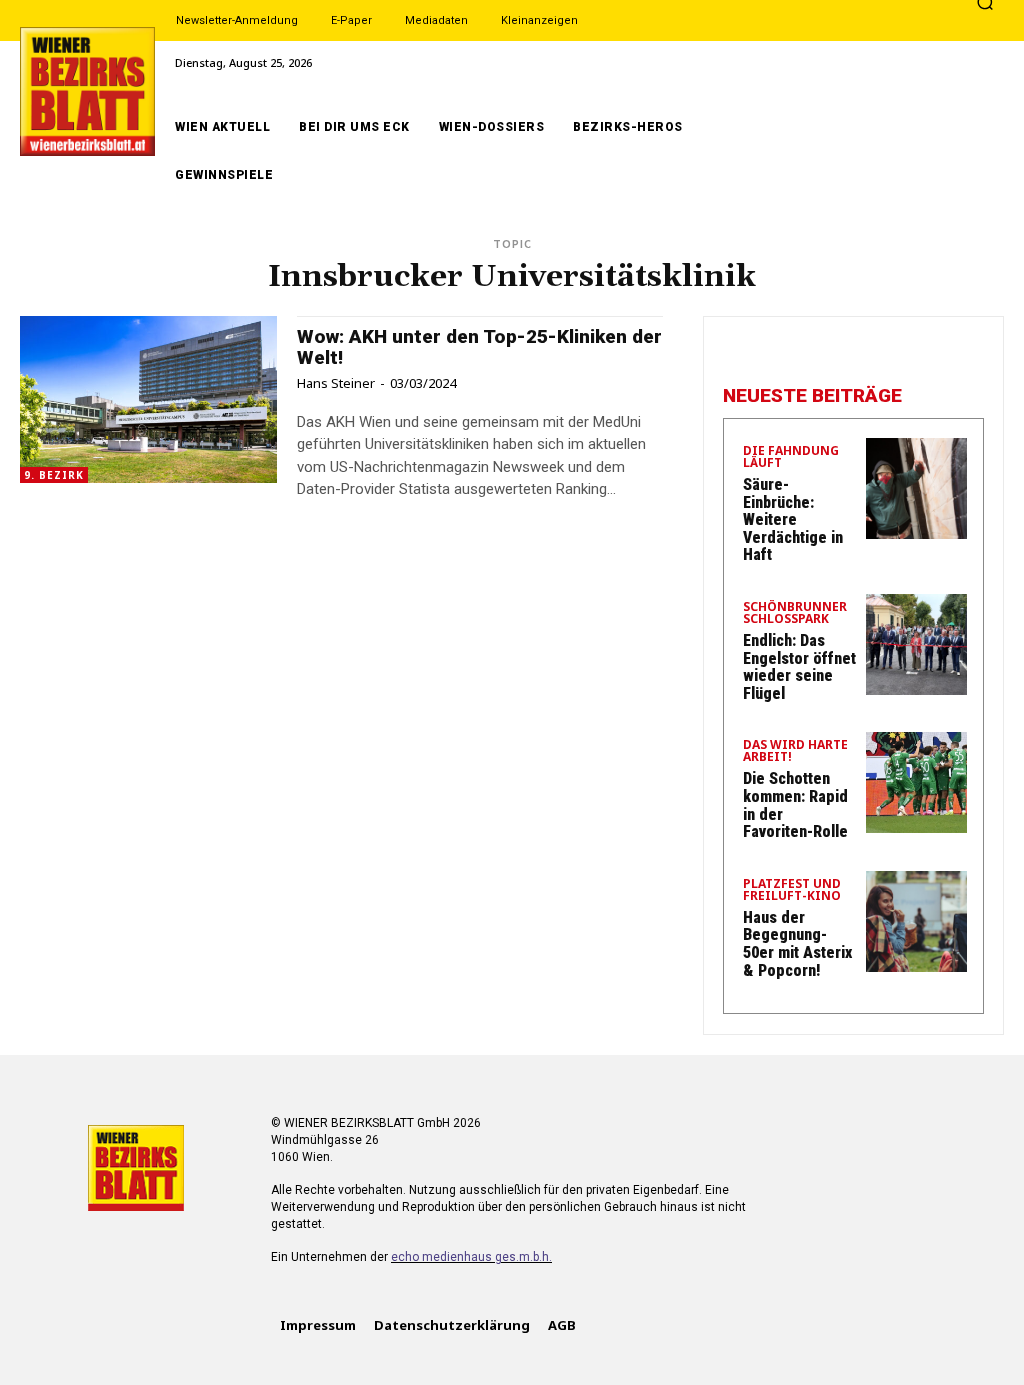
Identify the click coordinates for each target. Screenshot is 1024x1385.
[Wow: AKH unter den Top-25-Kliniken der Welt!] (148, 399)
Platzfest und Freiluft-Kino (792, 891)
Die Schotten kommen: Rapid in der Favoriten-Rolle (795, 805)
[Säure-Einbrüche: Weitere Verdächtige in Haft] (916, 488)
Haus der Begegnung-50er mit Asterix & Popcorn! (797, 944)
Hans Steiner (336, 383)
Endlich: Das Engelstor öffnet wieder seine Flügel (799, 667)
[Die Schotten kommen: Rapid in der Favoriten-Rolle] (916, 782)
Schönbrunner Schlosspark (795, 614)
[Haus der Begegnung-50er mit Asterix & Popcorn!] (916, 921)
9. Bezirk (54, 475)
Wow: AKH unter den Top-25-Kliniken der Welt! (479, 347)
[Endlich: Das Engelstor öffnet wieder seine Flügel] (916, 644)
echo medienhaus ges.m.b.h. (471, 1257)
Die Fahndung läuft (791, 458)
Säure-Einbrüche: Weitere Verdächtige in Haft (793, 519)
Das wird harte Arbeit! (795, 752)
